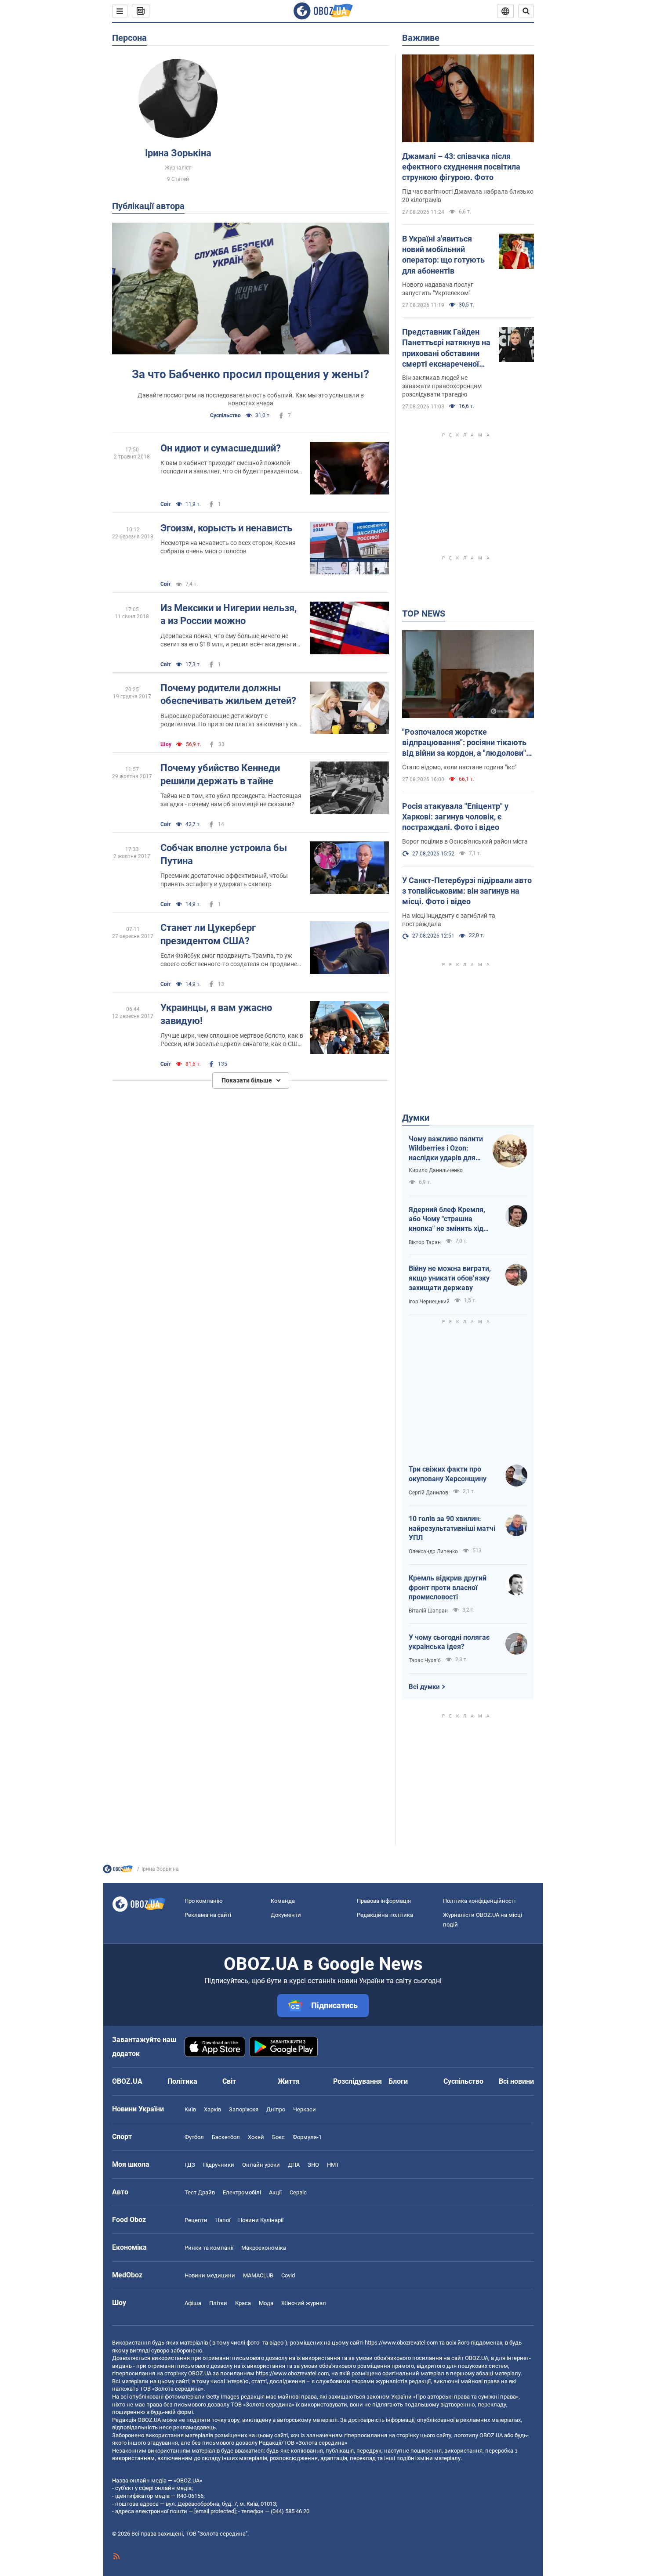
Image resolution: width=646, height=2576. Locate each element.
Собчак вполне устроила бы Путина (224, 854)
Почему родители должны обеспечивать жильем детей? (228, 695)
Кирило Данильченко (436, 1170)
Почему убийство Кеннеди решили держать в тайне (220, 774)
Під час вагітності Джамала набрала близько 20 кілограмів (468, 196)
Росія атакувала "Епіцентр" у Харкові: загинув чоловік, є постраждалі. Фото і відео (455, 817)
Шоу (166, 744)
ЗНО (313, 2165)
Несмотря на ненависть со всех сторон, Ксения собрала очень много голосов (228, 547)
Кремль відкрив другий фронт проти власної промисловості (448, 1587)
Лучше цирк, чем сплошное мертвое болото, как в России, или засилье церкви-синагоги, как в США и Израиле (232, 1040)
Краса (243, 2303)
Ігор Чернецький (429, 1302)
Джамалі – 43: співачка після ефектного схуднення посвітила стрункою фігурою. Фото (461, 167)
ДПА (294, 2165)
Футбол (194, 2137)
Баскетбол (226, 2137)
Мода (266, 2303)
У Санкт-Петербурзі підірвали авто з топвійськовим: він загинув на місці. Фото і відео (467, 891)
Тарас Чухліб (425, 1660)
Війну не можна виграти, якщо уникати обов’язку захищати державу (450, 1278)
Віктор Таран (425, 1242)
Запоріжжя (244, 2109)
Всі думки (424, 1687)
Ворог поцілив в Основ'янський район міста (465, 841)
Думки (416, 1118)
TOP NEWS (424, 613)
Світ (166, 504)
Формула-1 (307, 2137)
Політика (182, 2081)
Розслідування (357, 2081)
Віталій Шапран (428, 1611)
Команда (283, 1901)
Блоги (398, 2081)
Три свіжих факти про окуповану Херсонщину (448, 1474)
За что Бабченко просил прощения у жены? (250, 374)
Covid (288, 2275)
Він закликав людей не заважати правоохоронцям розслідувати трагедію (442, 386)
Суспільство (225, 415)
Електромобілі (242, 2192)
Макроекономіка (264, 2248)
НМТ (333, 2165)
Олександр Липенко (433, 1551)
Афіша (193, 2303)
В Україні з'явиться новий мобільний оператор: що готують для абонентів (443, 255)
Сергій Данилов (428, 1493)
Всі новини (516, 2081)
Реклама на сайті (208, 1915)
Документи (286, 1915)
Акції (275, 2192)
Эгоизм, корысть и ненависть (226, 528)
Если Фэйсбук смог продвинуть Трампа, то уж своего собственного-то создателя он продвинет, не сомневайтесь (231, 960)
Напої (223, 2220)
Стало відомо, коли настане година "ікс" (459, 767)
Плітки (218, 2303)
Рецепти (196, 2220)
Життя (289, 2081)
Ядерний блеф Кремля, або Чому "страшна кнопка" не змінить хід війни (447, 1219)
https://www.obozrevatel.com (401, 2343)
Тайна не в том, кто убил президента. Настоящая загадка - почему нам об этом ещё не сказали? (231, 800)
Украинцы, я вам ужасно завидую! (216, 1014)
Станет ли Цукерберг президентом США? (208, 934)
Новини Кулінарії (261, 2220)
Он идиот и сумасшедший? (221, 448)
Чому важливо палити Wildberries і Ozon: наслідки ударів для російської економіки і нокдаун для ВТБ (446, 1149)
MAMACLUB (258, 2275)
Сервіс (298, 2192)
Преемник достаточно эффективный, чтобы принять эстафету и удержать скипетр (224, 880)
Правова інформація (384, 1901)
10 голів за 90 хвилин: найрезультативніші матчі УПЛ (452, 1528)
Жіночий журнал (304, 2303)
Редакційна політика (385, 1915)
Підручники (219, 2165)
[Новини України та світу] (118, 1871)
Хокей (256, 2137)
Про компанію (204, 1901)
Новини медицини (210, 2275)
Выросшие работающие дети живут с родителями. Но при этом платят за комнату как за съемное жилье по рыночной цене (230, 720)
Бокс (278, 2137)
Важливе (421, 38)
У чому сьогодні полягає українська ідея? (449, 1642)
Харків (212, 2109)
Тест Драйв (200, 2192)
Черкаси (305, 2109)
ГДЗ (190, 2165)
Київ (190, 2109)
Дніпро (276, 2109)
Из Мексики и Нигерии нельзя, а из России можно (229, 615)
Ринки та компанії (209, 2248)
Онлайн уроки (261, 2165)
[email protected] (215, 2511)
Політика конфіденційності (479, 1901)
